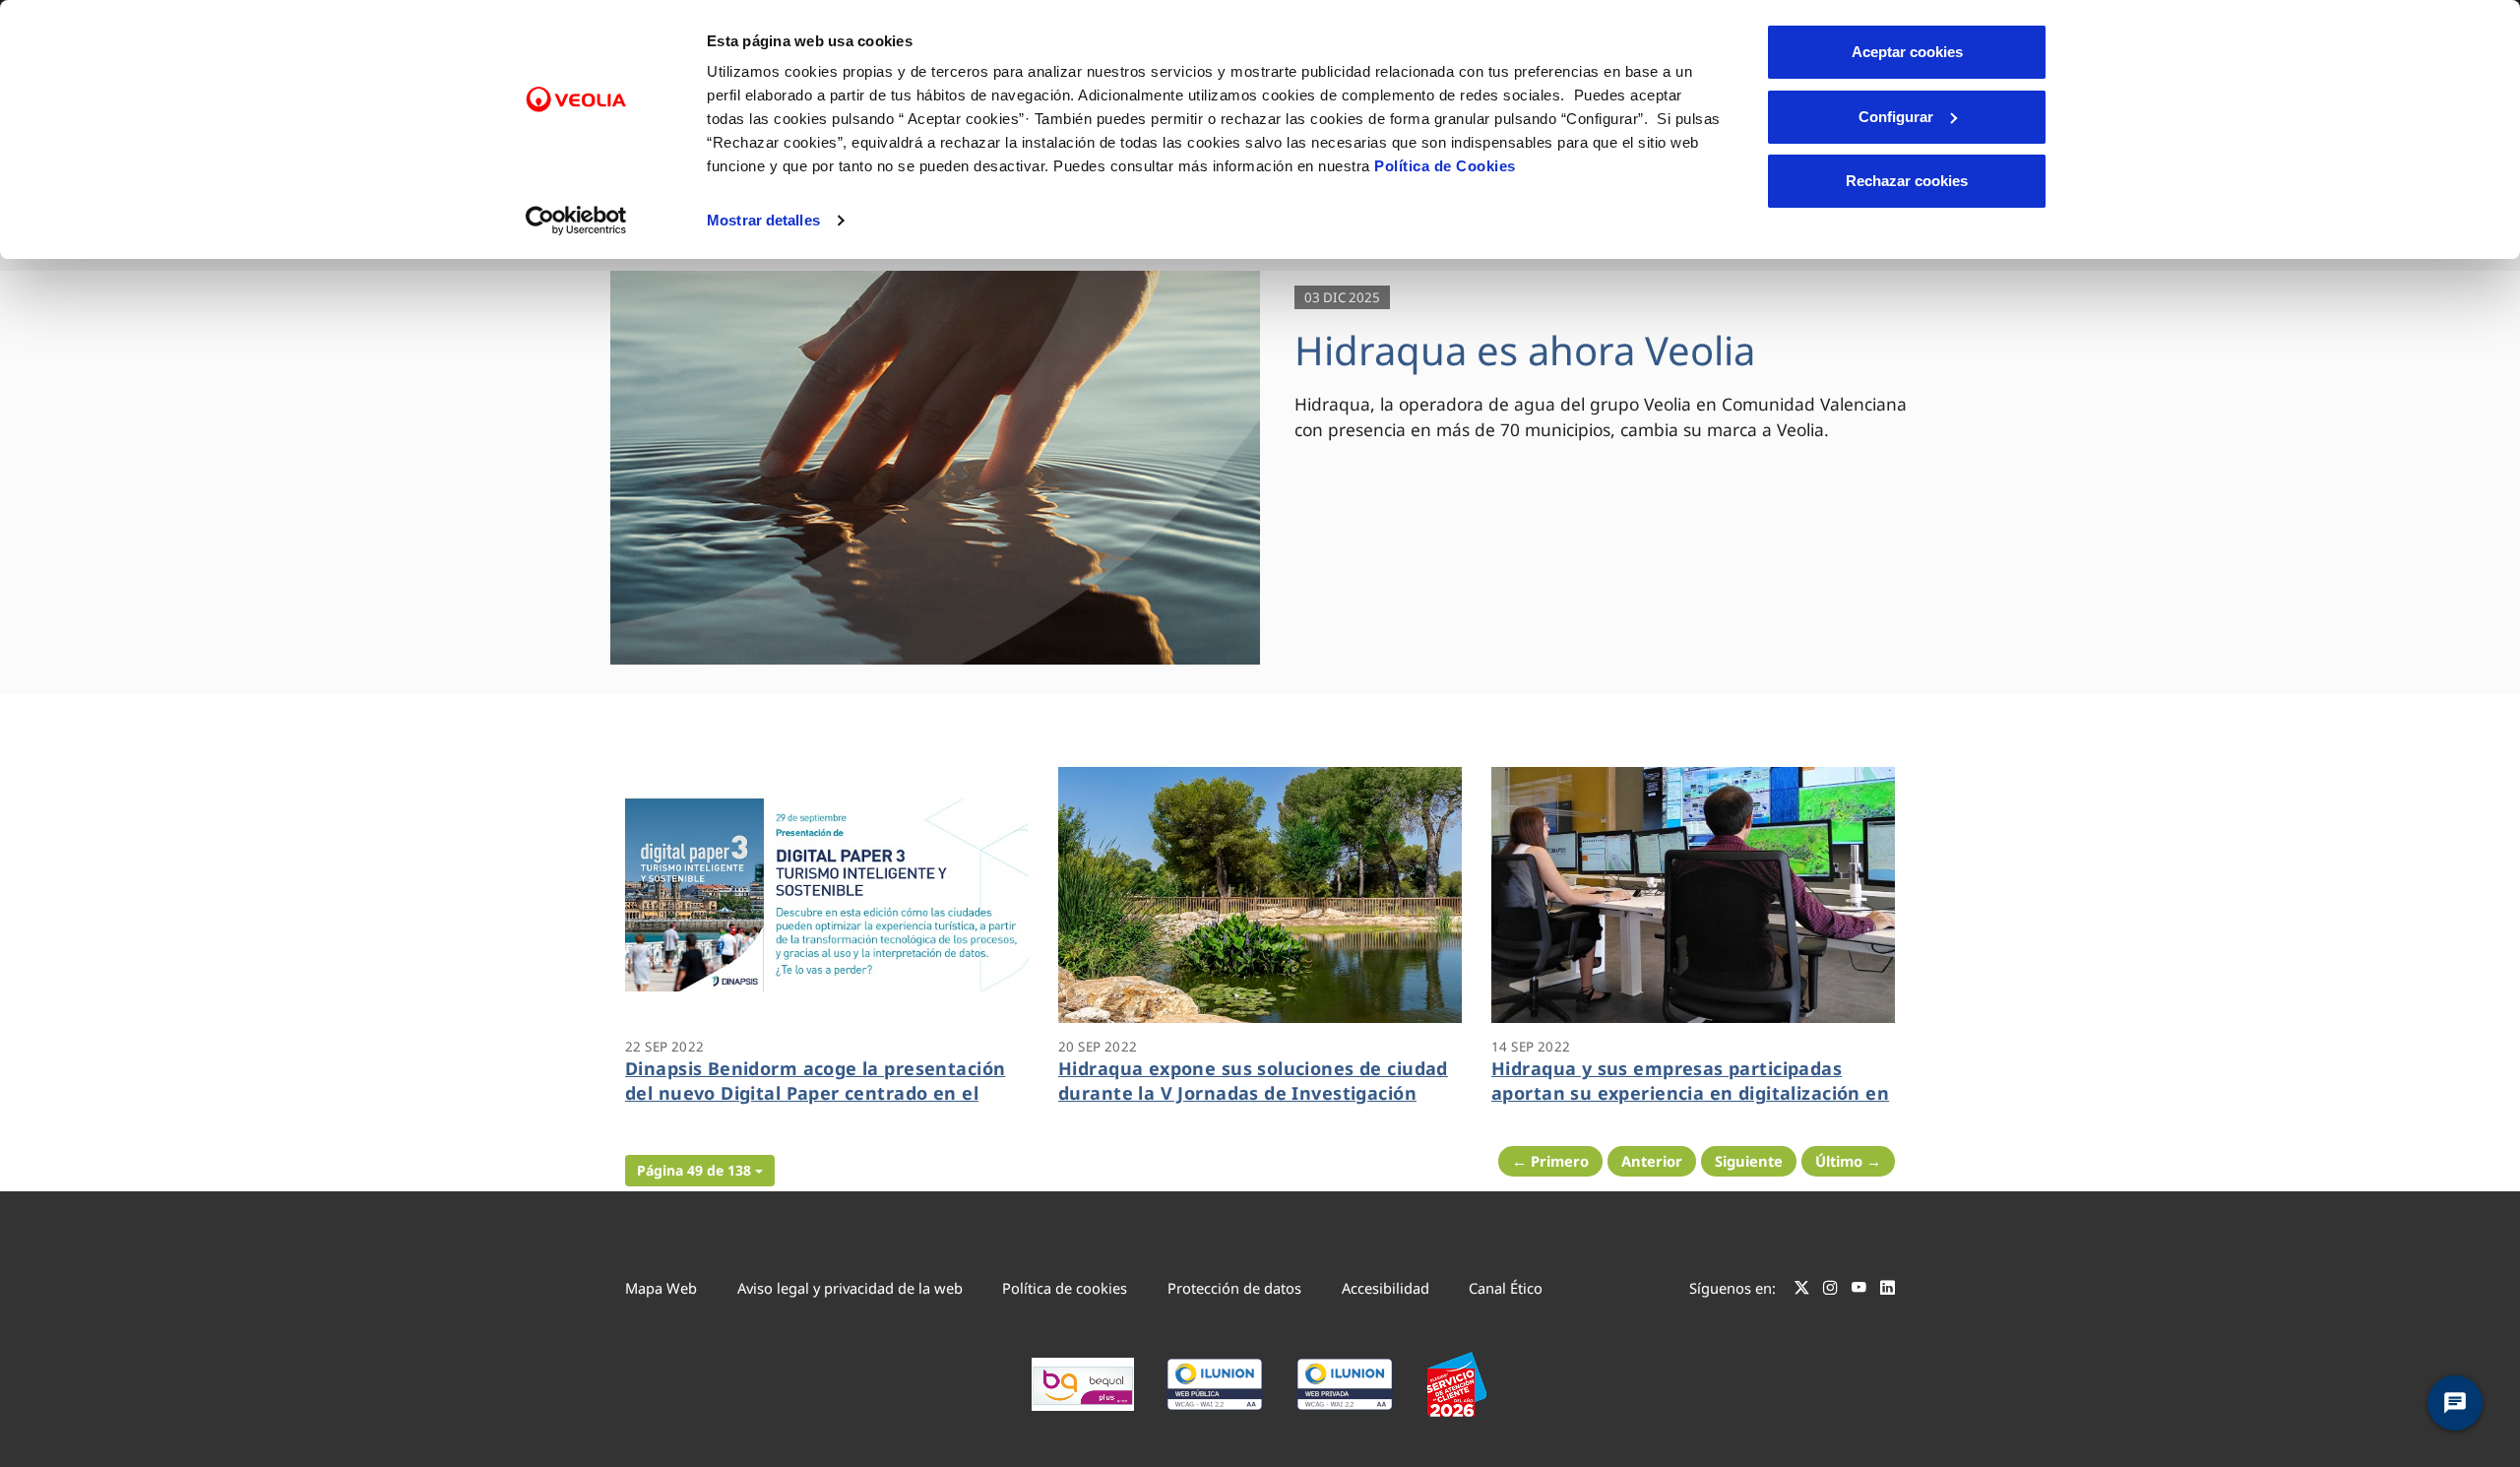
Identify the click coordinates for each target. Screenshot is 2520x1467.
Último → (1848, 1161)
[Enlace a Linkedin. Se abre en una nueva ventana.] (1888, 1291)
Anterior (1652, 1161)
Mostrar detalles (763, 220)
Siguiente (1749, 1161)
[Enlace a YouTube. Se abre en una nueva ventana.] (1859, 1291)
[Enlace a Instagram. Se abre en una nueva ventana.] (1830, 1291)
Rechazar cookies (1907, 181)
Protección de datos (1234, 1288)
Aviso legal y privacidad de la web (850, 1288)
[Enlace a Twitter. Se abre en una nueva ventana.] (1802, 1291)
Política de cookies (1065, 1288)
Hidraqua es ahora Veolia (1525, 350)
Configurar (1896, 117)
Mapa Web (661, 1288)
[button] (700, 1171)
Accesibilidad (1386, 1288)
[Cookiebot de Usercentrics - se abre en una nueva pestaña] (576, 221)
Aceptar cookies (1907, 52)
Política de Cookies (1445, 166)
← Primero (1550, 1161)
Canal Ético (1506, 1288)
